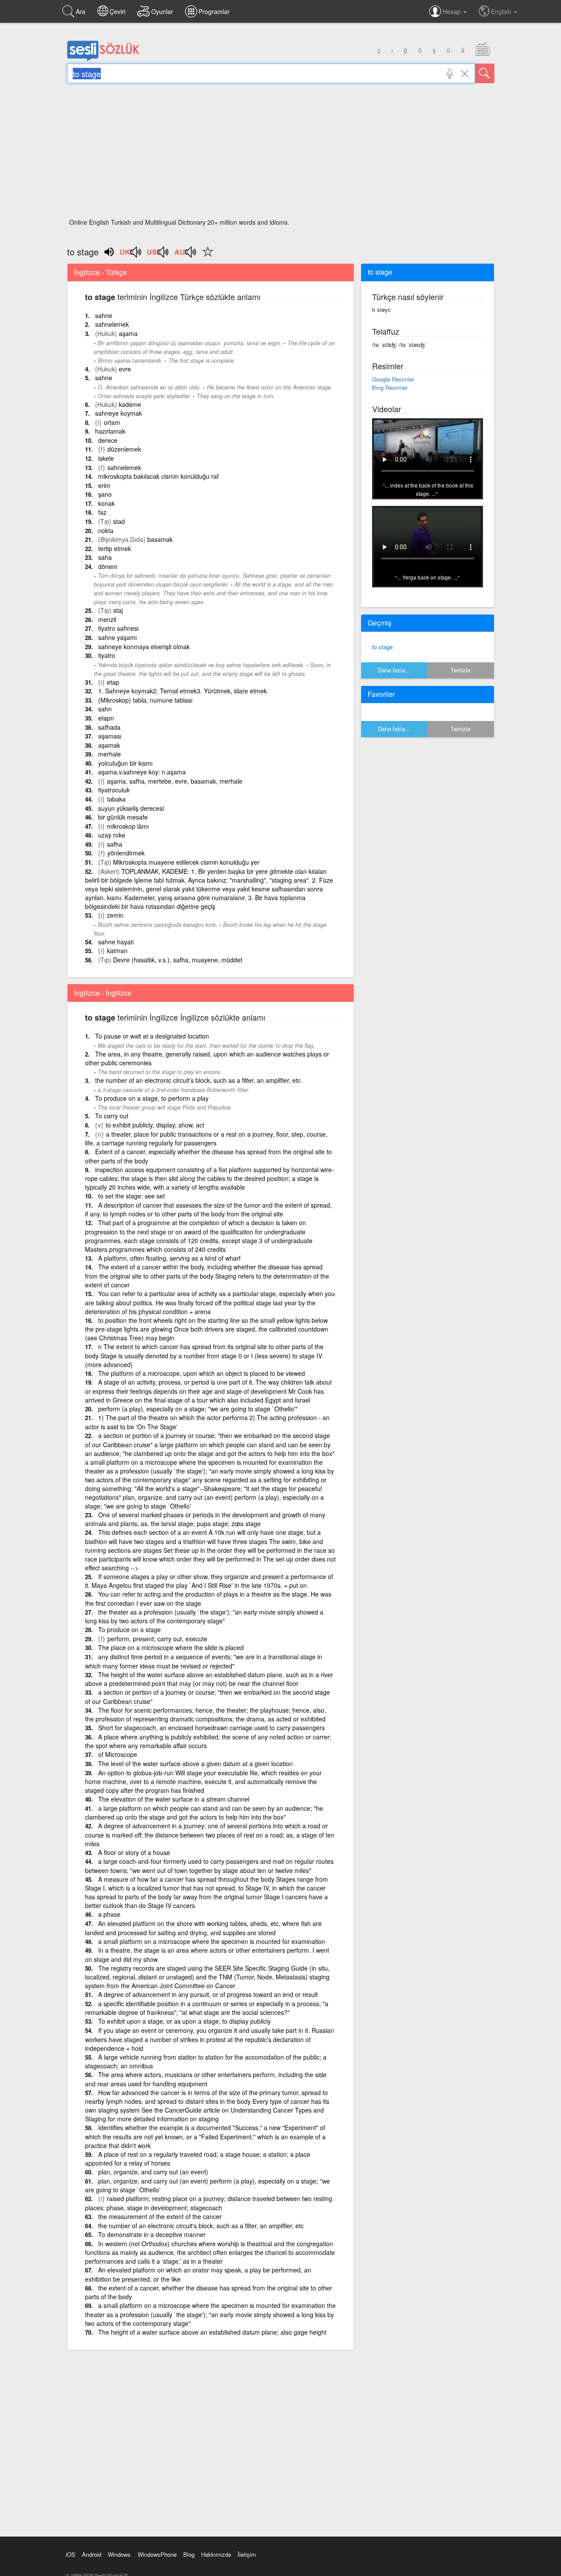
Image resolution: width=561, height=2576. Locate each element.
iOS (71, 2554)
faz (102, 512)
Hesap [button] (453, 11)
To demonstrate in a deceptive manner (152, 2234)
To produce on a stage (130, 1629)
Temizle (460, 670)
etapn (106, 718)
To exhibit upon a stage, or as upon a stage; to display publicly (185, 2021)
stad (119, 521)
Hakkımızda (216, 2554)
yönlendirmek (126, 853)
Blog (189, 2554)
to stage (382, 647)
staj (118, 610)
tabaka (116, 799)
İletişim (247, 2554)
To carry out (112, 1116)
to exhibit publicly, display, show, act (155, 1125)
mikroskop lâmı (128, 826)
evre (125, 369)
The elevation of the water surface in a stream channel (174, 1799)
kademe (130, 404)
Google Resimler (393, 379)
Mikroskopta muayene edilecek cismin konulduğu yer (186, 862)
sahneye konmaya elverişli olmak (144, 647)
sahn (105, 709)
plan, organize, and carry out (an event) (153, 2172)
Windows (119, 2554)
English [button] (502, 11)
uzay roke (112, 835)
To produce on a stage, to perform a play (152, 1098)
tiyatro (107, 655)
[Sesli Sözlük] (103, 59)
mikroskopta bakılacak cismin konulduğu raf (158, 476)
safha (115, 844)
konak (107, 503)
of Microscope (118, 1754)
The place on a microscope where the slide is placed (171, 1647)
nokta (106, 530)
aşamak (109, 745)
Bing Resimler (390, 387)
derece (108, 440)
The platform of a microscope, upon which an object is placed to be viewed (202, 1373)
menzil (107, 619)
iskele (106, 458)
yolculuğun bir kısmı (125, 763)
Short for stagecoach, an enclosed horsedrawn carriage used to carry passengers (211, 1728)
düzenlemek (124, 449)
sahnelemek (112, 324)
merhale (110, 754)
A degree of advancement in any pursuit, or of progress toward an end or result (208, 1994)
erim (104, 485)
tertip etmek (115, 548)
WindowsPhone (157, 2554)
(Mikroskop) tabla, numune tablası (145, 700)
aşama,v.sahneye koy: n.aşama (142, 772)
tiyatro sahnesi (118, 628)
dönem (108, 566)
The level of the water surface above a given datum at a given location (195, 1763)
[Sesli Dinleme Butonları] (131, 255)
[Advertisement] (281, 153)
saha (105, 557)
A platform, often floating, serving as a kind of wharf (169, 1258)
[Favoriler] (206, 257)
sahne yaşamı (117, 637)
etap (113, 682)
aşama (128, 333)
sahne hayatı (116, 942)
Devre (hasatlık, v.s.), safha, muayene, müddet (178, 960)
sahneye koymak (119, 413)
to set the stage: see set (131, 1196)
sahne (104, 315)
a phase (109, 1914)
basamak (160, 539)
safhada (109, 727)
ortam (112, 422)
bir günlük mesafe (123, 817)
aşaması (110, 736)
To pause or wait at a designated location (152, 1036)
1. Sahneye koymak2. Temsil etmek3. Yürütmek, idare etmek (183, 691)
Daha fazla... (394, 670)
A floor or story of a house (134, 1852)
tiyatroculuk (114, 790)
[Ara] (485, 73)
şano (105, 494)
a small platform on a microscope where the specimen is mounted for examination (212, 1941)
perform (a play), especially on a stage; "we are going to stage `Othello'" (198, 1409)
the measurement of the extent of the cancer (160, 2216)
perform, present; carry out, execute (157, 1639)
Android (92, 2554)
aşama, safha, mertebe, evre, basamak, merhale (175, 781)
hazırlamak (110, 431)
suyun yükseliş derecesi (131, 808)
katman (117, 951)
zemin (115, 915)
